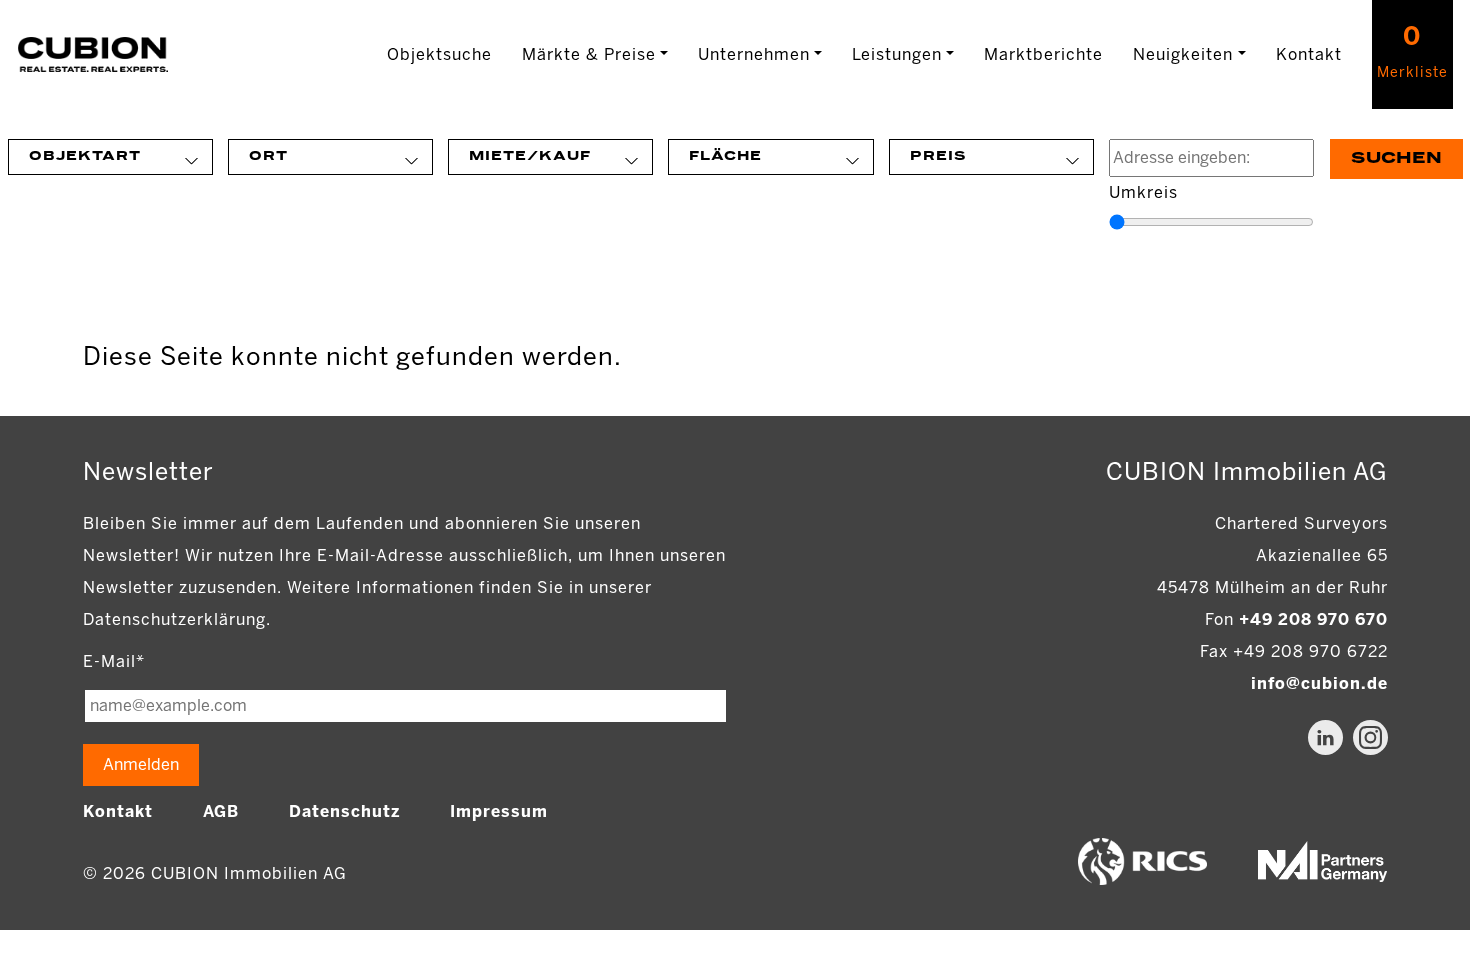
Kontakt (1309, 54)
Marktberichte (1043, 54)
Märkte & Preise (589, 54)
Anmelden (141, 764)
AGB (221, 811)
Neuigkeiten (1183, 54)
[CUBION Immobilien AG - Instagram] (1370, 737)
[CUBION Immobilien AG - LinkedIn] (1325, 737)
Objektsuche (439, 54)
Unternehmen (754, 54)
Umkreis (1143, 192)
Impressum (499, 811)
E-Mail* (114, 661)
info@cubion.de (1319, 683)
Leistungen (897, 54)
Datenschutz (344, 811)
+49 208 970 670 (1313, 619)
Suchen (1396, 158)
